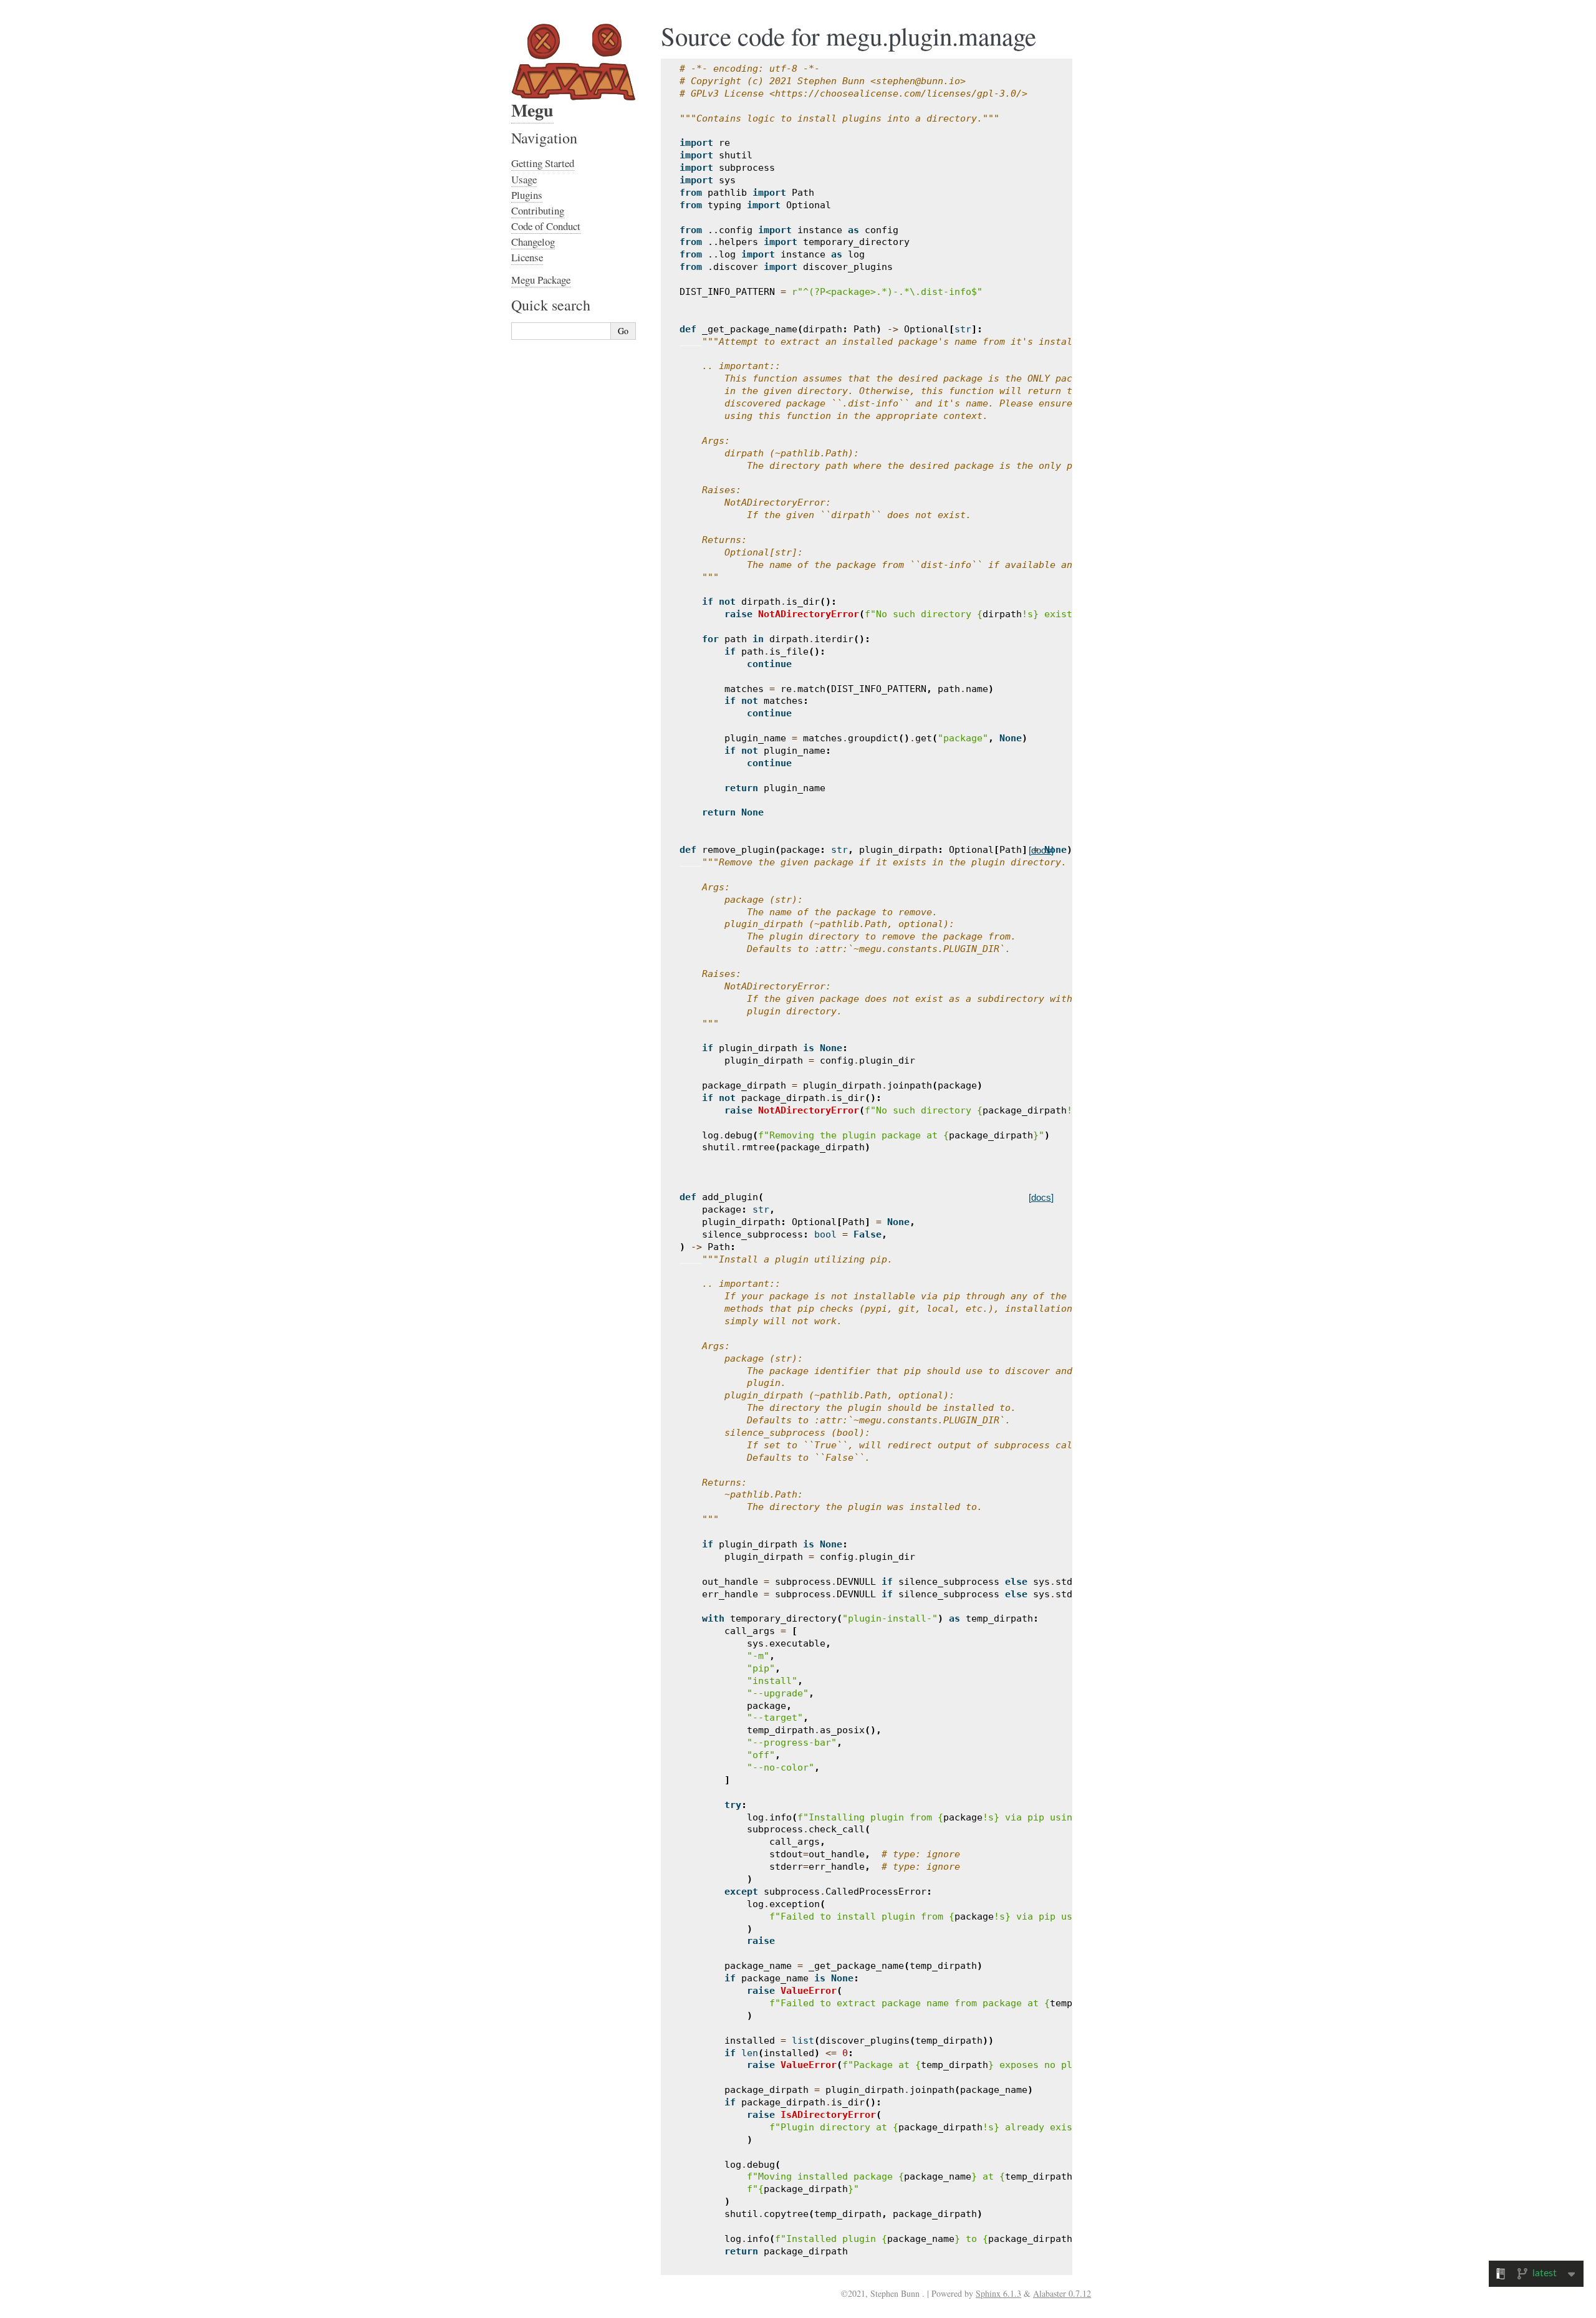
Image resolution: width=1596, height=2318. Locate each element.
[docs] (1041, 850)
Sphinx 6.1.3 (998, 2293)
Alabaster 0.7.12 (1062, 2293)
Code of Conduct (546, 226)
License (527, 257)
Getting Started (543, 163)
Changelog (533, 242)
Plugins (527, 195)
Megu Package (541, 280)
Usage (524, 179)
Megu (532, 110)
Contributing (538, 210)
